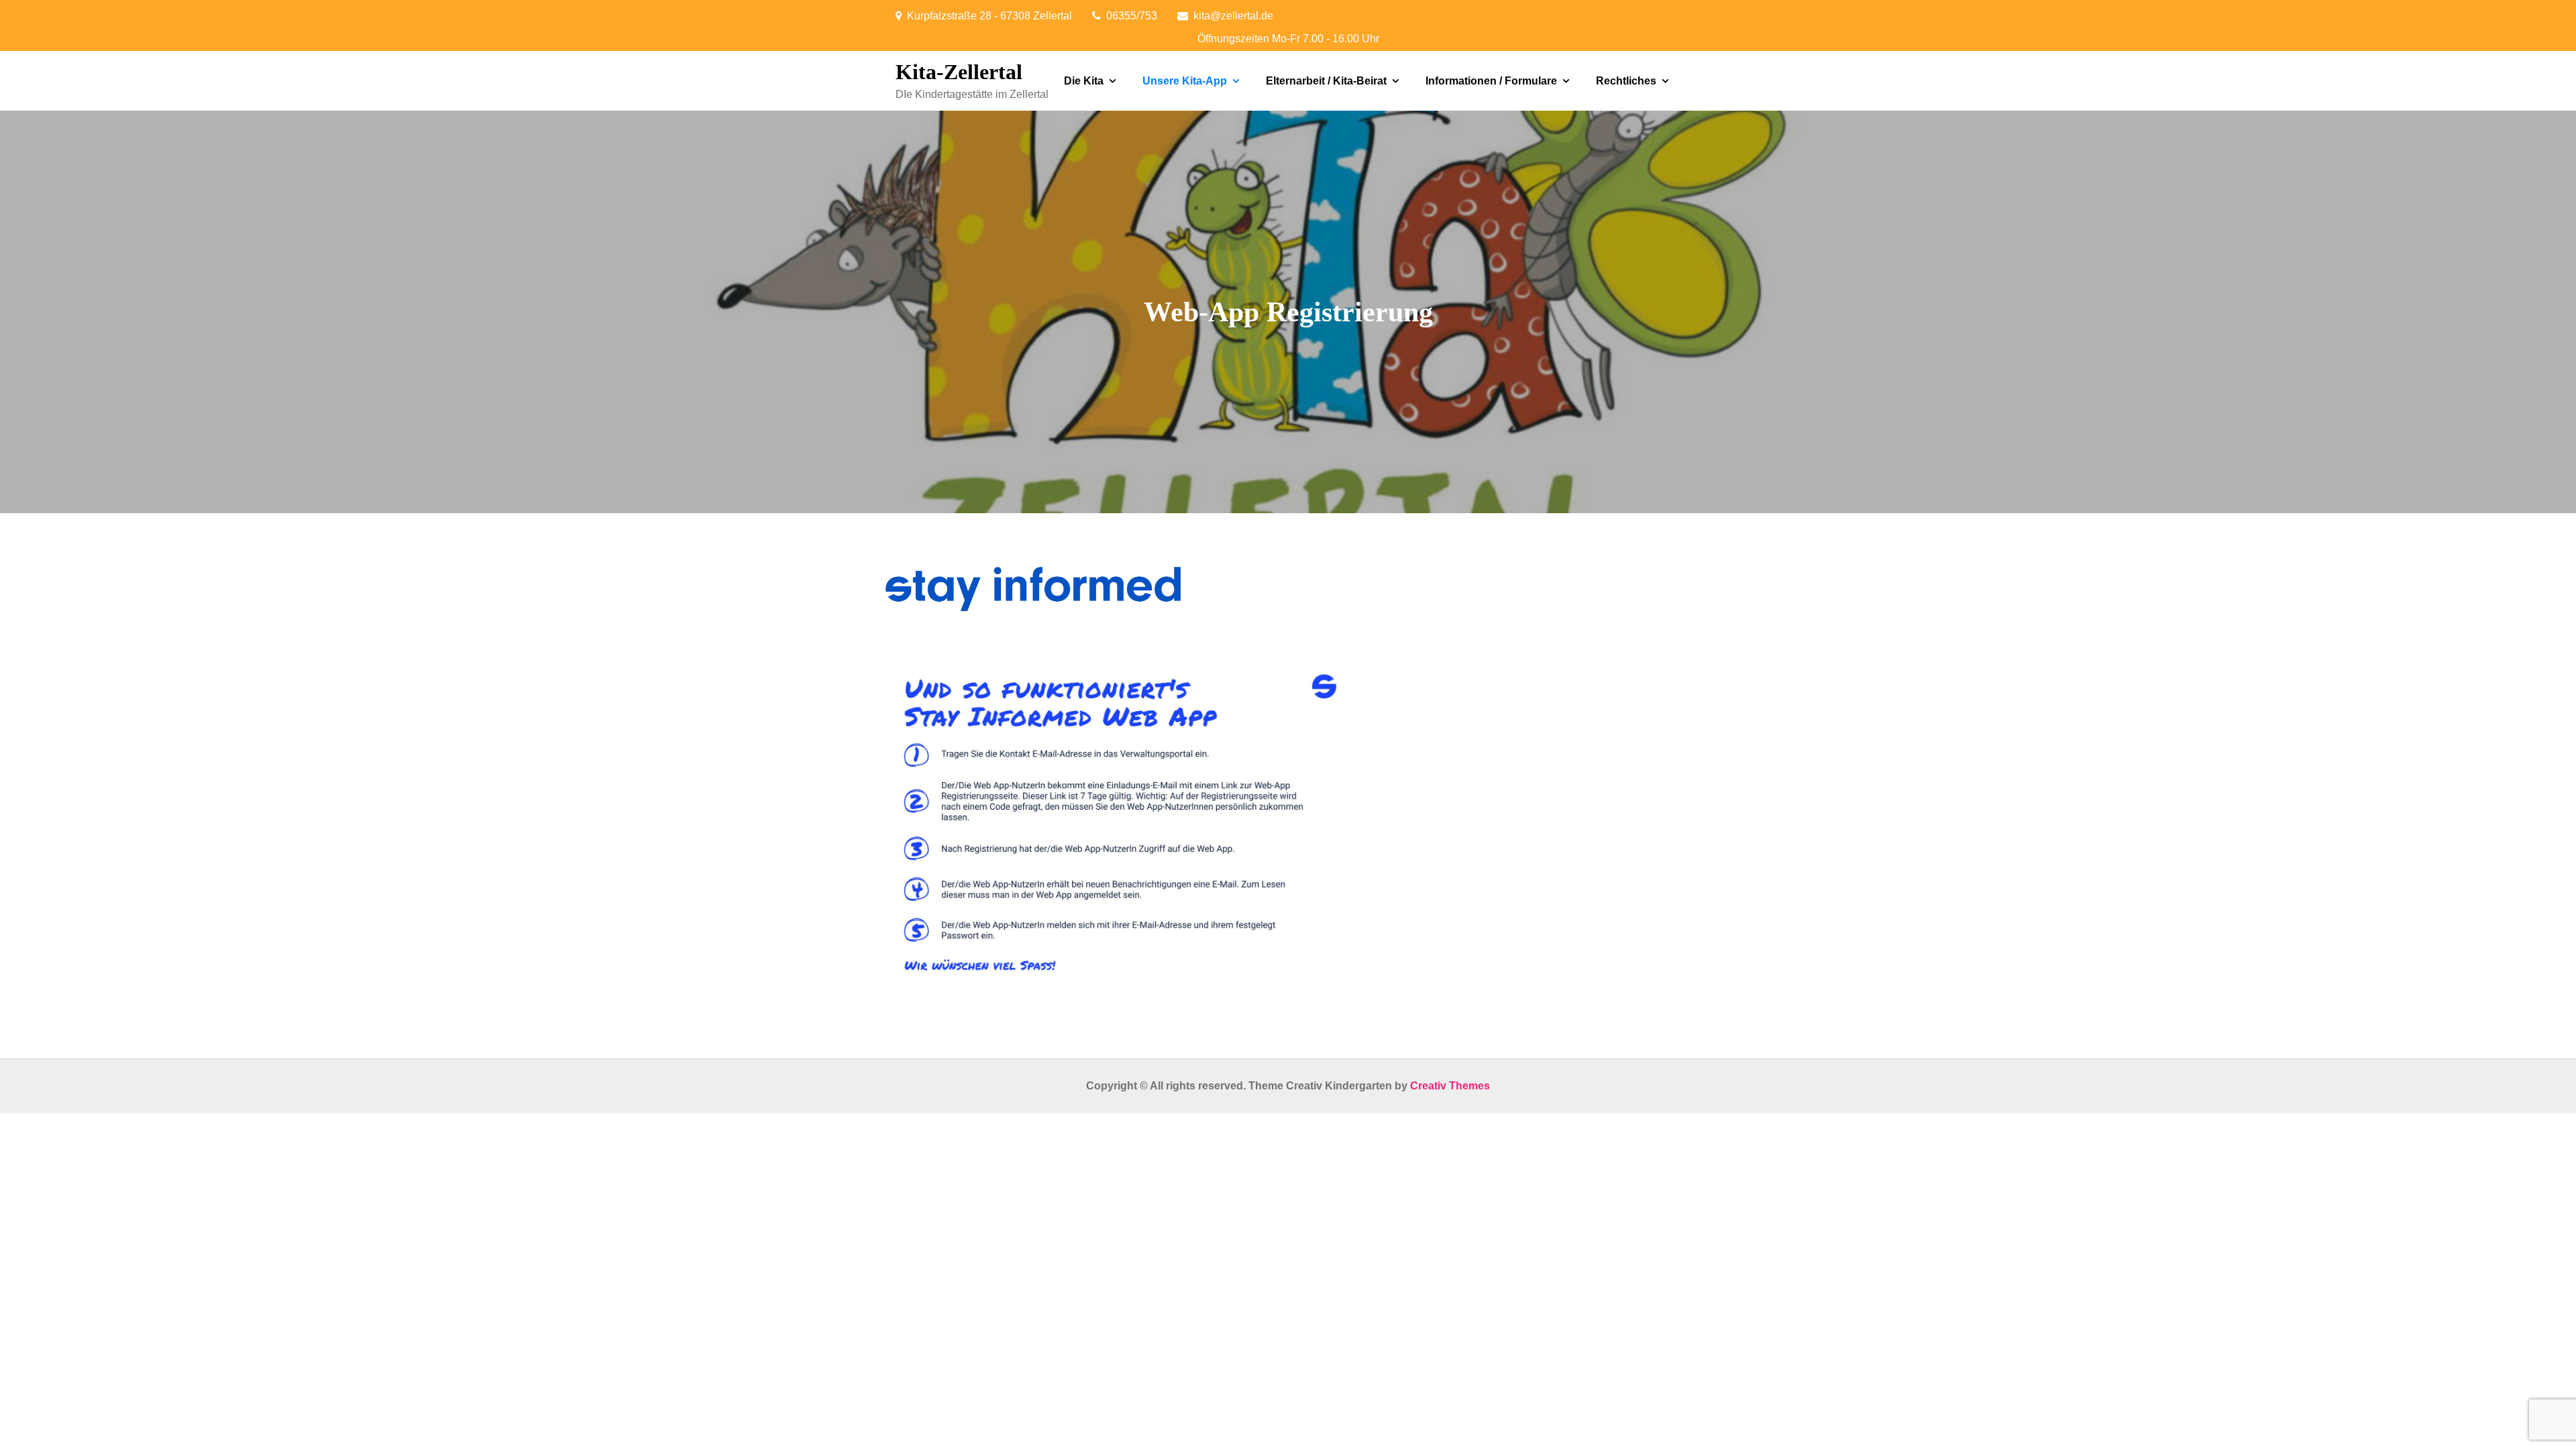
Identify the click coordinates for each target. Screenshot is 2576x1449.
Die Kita (1084, 81)
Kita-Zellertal (959, 72)
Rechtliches (1626, 81)
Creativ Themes (1450, 1086)
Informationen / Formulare (1491, 81)
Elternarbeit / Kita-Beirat (1326, 81)
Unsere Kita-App (1185, 81)
